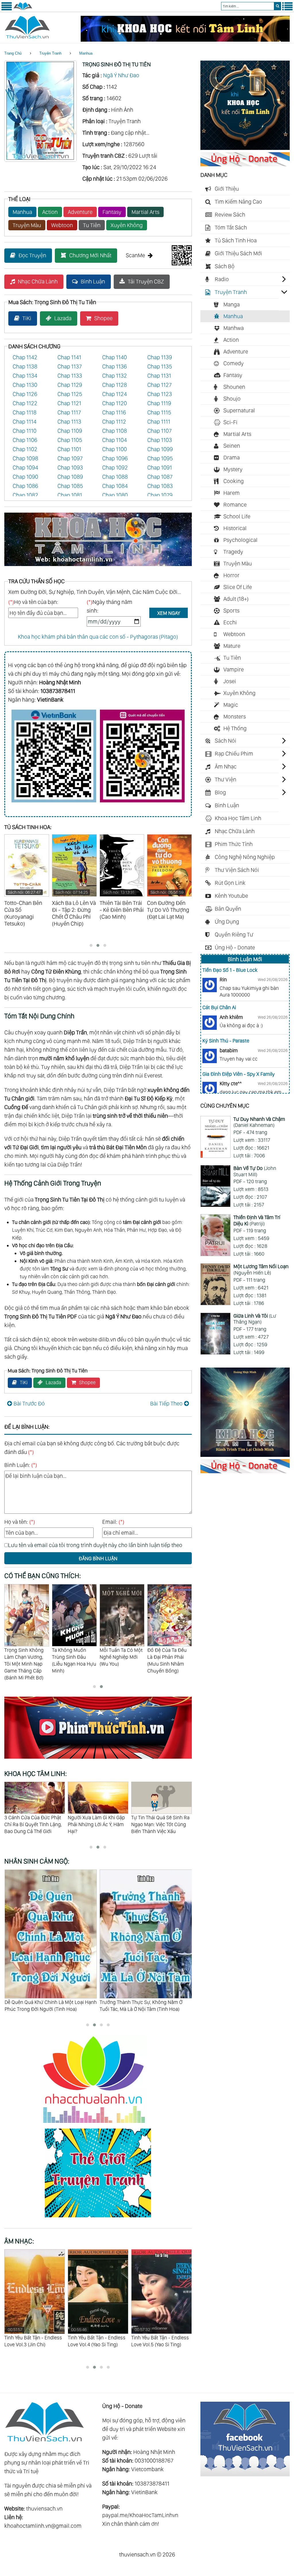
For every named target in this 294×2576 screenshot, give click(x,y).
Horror (231, 575)
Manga (232, 304)
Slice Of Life (238, 587)
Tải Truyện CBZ (146, 281)
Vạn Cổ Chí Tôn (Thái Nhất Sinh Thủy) (170, 1653)
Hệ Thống (235, 728)
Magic (231, 705)
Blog (220, 792)
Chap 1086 (25, 486)
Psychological (240, 540)
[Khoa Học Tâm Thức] (185, 40)
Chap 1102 (25, 449)
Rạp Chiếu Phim (234, 754)
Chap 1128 (115, 385)
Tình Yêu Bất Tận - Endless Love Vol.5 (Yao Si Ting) (97, 2337)
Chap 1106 (25, 440)
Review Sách (230, 215)
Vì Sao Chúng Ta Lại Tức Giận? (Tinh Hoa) (144, 2002)
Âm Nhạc (226, 766)
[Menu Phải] (287, 9)
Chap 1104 (115, 440)
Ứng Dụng (227, 922)
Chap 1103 (160, 440)
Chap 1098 (25, 458)
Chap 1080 (115, 495)
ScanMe (135, 255)
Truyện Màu (27, 225)
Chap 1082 (25, 495)
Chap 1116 (114, 412)
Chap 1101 (69, 449)
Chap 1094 (25, 468)
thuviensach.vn (44, 2509)
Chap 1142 (25, 357)
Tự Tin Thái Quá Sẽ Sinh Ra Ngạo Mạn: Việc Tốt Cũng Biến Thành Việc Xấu (33, 1824)
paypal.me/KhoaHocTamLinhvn (140, 2515)
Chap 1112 (114, 422)
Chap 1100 (115, 449)
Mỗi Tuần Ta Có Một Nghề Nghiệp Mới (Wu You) (26, 1657)
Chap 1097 (70, 458)
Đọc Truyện (32, 255)
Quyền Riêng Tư (234, 934)
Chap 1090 (25, 477)
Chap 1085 (70, 486)
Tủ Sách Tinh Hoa (236, 240)
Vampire (234, 669)
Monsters (235, 717)
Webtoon (62, 225)
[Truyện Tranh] (98, 2218)
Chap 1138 (25, 366)
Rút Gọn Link (230, 883)
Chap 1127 (159, 385)
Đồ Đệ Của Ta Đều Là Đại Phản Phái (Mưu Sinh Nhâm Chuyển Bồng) (72, 1660)
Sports (231, 611)
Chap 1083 (160, 486)
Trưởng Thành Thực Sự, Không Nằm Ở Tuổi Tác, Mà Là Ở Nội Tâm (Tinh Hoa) (46, 2006)
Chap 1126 (25, 394)
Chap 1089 (70, 477)
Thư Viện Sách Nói (237, 870)
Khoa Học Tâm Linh (238, 818)
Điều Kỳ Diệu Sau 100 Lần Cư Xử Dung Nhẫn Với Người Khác (95, 1824)
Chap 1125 (70, 394)
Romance (235, 505)
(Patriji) (257, 1220)
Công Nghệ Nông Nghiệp (245, 857)
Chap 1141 (69, 357)
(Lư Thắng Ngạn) (255, 1319)
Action (50, 212)
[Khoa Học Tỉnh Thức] (98, 567)
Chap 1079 (160, 495)
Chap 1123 (160, 394)
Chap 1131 (159, 376)
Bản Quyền (228, 909)
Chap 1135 (160, 366)
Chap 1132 (115, 376)
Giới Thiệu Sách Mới (238, 253)
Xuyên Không (127, 225)
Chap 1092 (115, 468)
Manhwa (234, 328)
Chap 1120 (115, 403)
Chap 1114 (25, 422)
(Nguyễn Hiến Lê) (261, 1269)
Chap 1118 (25, 412)
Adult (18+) (236, 599)
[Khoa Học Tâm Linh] (245, 148)
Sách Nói (226, 741)
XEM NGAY (169, 613)
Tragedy (233, 552)
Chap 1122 (25, 403)
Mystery (233, 469)
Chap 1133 (70, 376)
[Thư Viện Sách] (23, 9)
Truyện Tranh (50, 53)
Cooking (234, 481)
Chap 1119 (159, 403)
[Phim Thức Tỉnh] (98, 1760)
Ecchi (230, 622)
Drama (232, 457)
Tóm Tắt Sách (231, 227)
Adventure (80, 212)
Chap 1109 (70, 431)
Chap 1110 (25, 431)
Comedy (234, 363)
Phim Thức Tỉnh (234, 844)
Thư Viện (226, 779)
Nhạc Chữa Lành (38, 281)
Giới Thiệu (227, 189)
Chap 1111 (159, 422)
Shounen (234, 387)
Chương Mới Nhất (90, 255)
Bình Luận (93, 281)
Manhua (86, 53)
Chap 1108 (115, 431)
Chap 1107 (159, 431)
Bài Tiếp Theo (166, 1403)
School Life (237, 516)
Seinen (232, 446)
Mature (232, 646)
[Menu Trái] (7, 9)
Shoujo (232, 399)
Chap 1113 (69, 422)
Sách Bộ (225, 266)
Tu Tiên (92, 225)
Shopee (103, 318)
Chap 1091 (160, 468)
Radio (222, 279)
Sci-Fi (230, 422)
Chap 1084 (115, 486)
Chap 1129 (70, 385)
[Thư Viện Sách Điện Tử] (245, 2474)
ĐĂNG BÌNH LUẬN (98, 1558)
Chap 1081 (70, 495)
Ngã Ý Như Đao (121, 75)
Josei (230, 681)
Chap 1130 (25, 385)
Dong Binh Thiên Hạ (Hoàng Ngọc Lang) (121, 1653)
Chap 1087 (160, 477)
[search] (277, 6)
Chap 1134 (25, 376)
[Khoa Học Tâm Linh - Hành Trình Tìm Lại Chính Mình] (245, 1455)
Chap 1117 (69, 412)
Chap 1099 (160, 449)
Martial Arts (145, 212)
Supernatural (239, 410)
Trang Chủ (13, 53)
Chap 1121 (69, 403)
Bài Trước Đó (29, 1403)
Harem (232, 493)
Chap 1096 (115, 458)
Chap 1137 (70, 366)
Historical (235, 528)
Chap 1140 (115, 357)
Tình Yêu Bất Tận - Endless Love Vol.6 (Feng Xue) (160, 2337)
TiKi (27, 318)
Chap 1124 (115, 394)
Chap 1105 (70, 440)
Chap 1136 (115, 366)
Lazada (63, 318)
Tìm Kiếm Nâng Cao (238, 202)
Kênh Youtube (231, 896)
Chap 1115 (159, 412)
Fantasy (112, 212)
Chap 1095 (160, 458)
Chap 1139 (160, 357)
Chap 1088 (115, 477)
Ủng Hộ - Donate (235, 947)
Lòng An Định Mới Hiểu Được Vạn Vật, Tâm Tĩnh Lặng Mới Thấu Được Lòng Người (160, 1828)
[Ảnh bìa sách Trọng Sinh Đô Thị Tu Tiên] (40, 160)
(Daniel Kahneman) (259, 1122)
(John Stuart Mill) (255, 1171)
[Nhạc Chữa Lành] (98, 2124)
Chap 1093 (70, 468)
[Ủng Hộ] (245, 164)
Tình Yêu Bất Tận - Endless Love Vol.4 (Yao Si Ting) (33, 2337)
